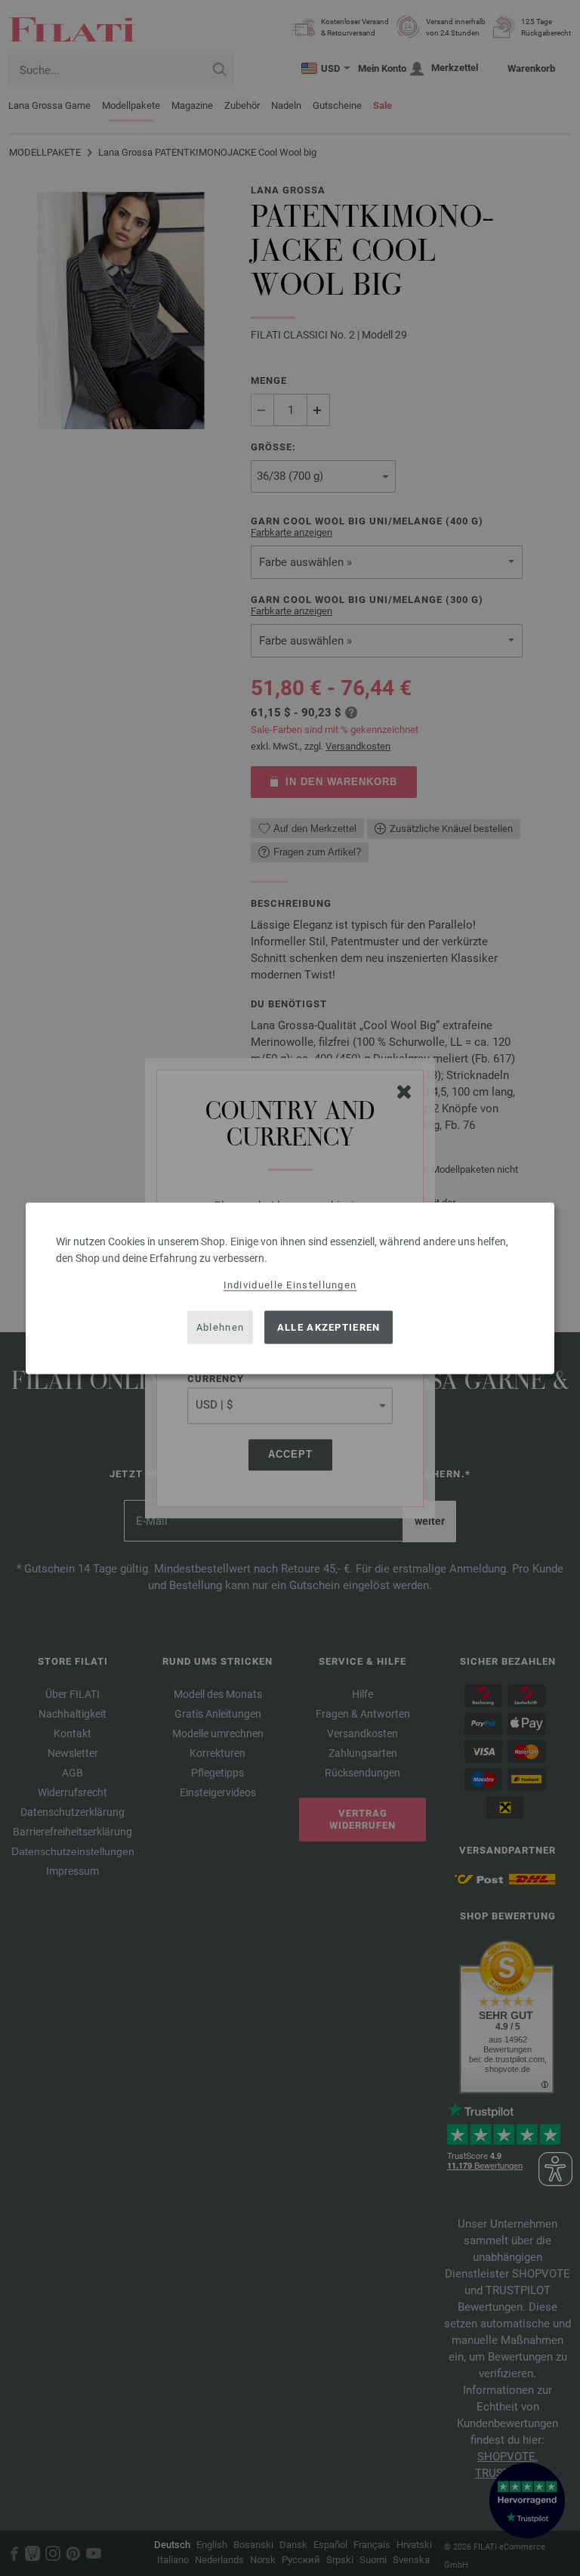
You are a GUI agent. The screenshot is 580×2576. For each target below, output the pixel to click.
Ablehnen (220, 1327)
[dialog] (290, 1288)
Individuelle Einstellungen (290, 1284)
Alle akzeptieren (329, 1327)
